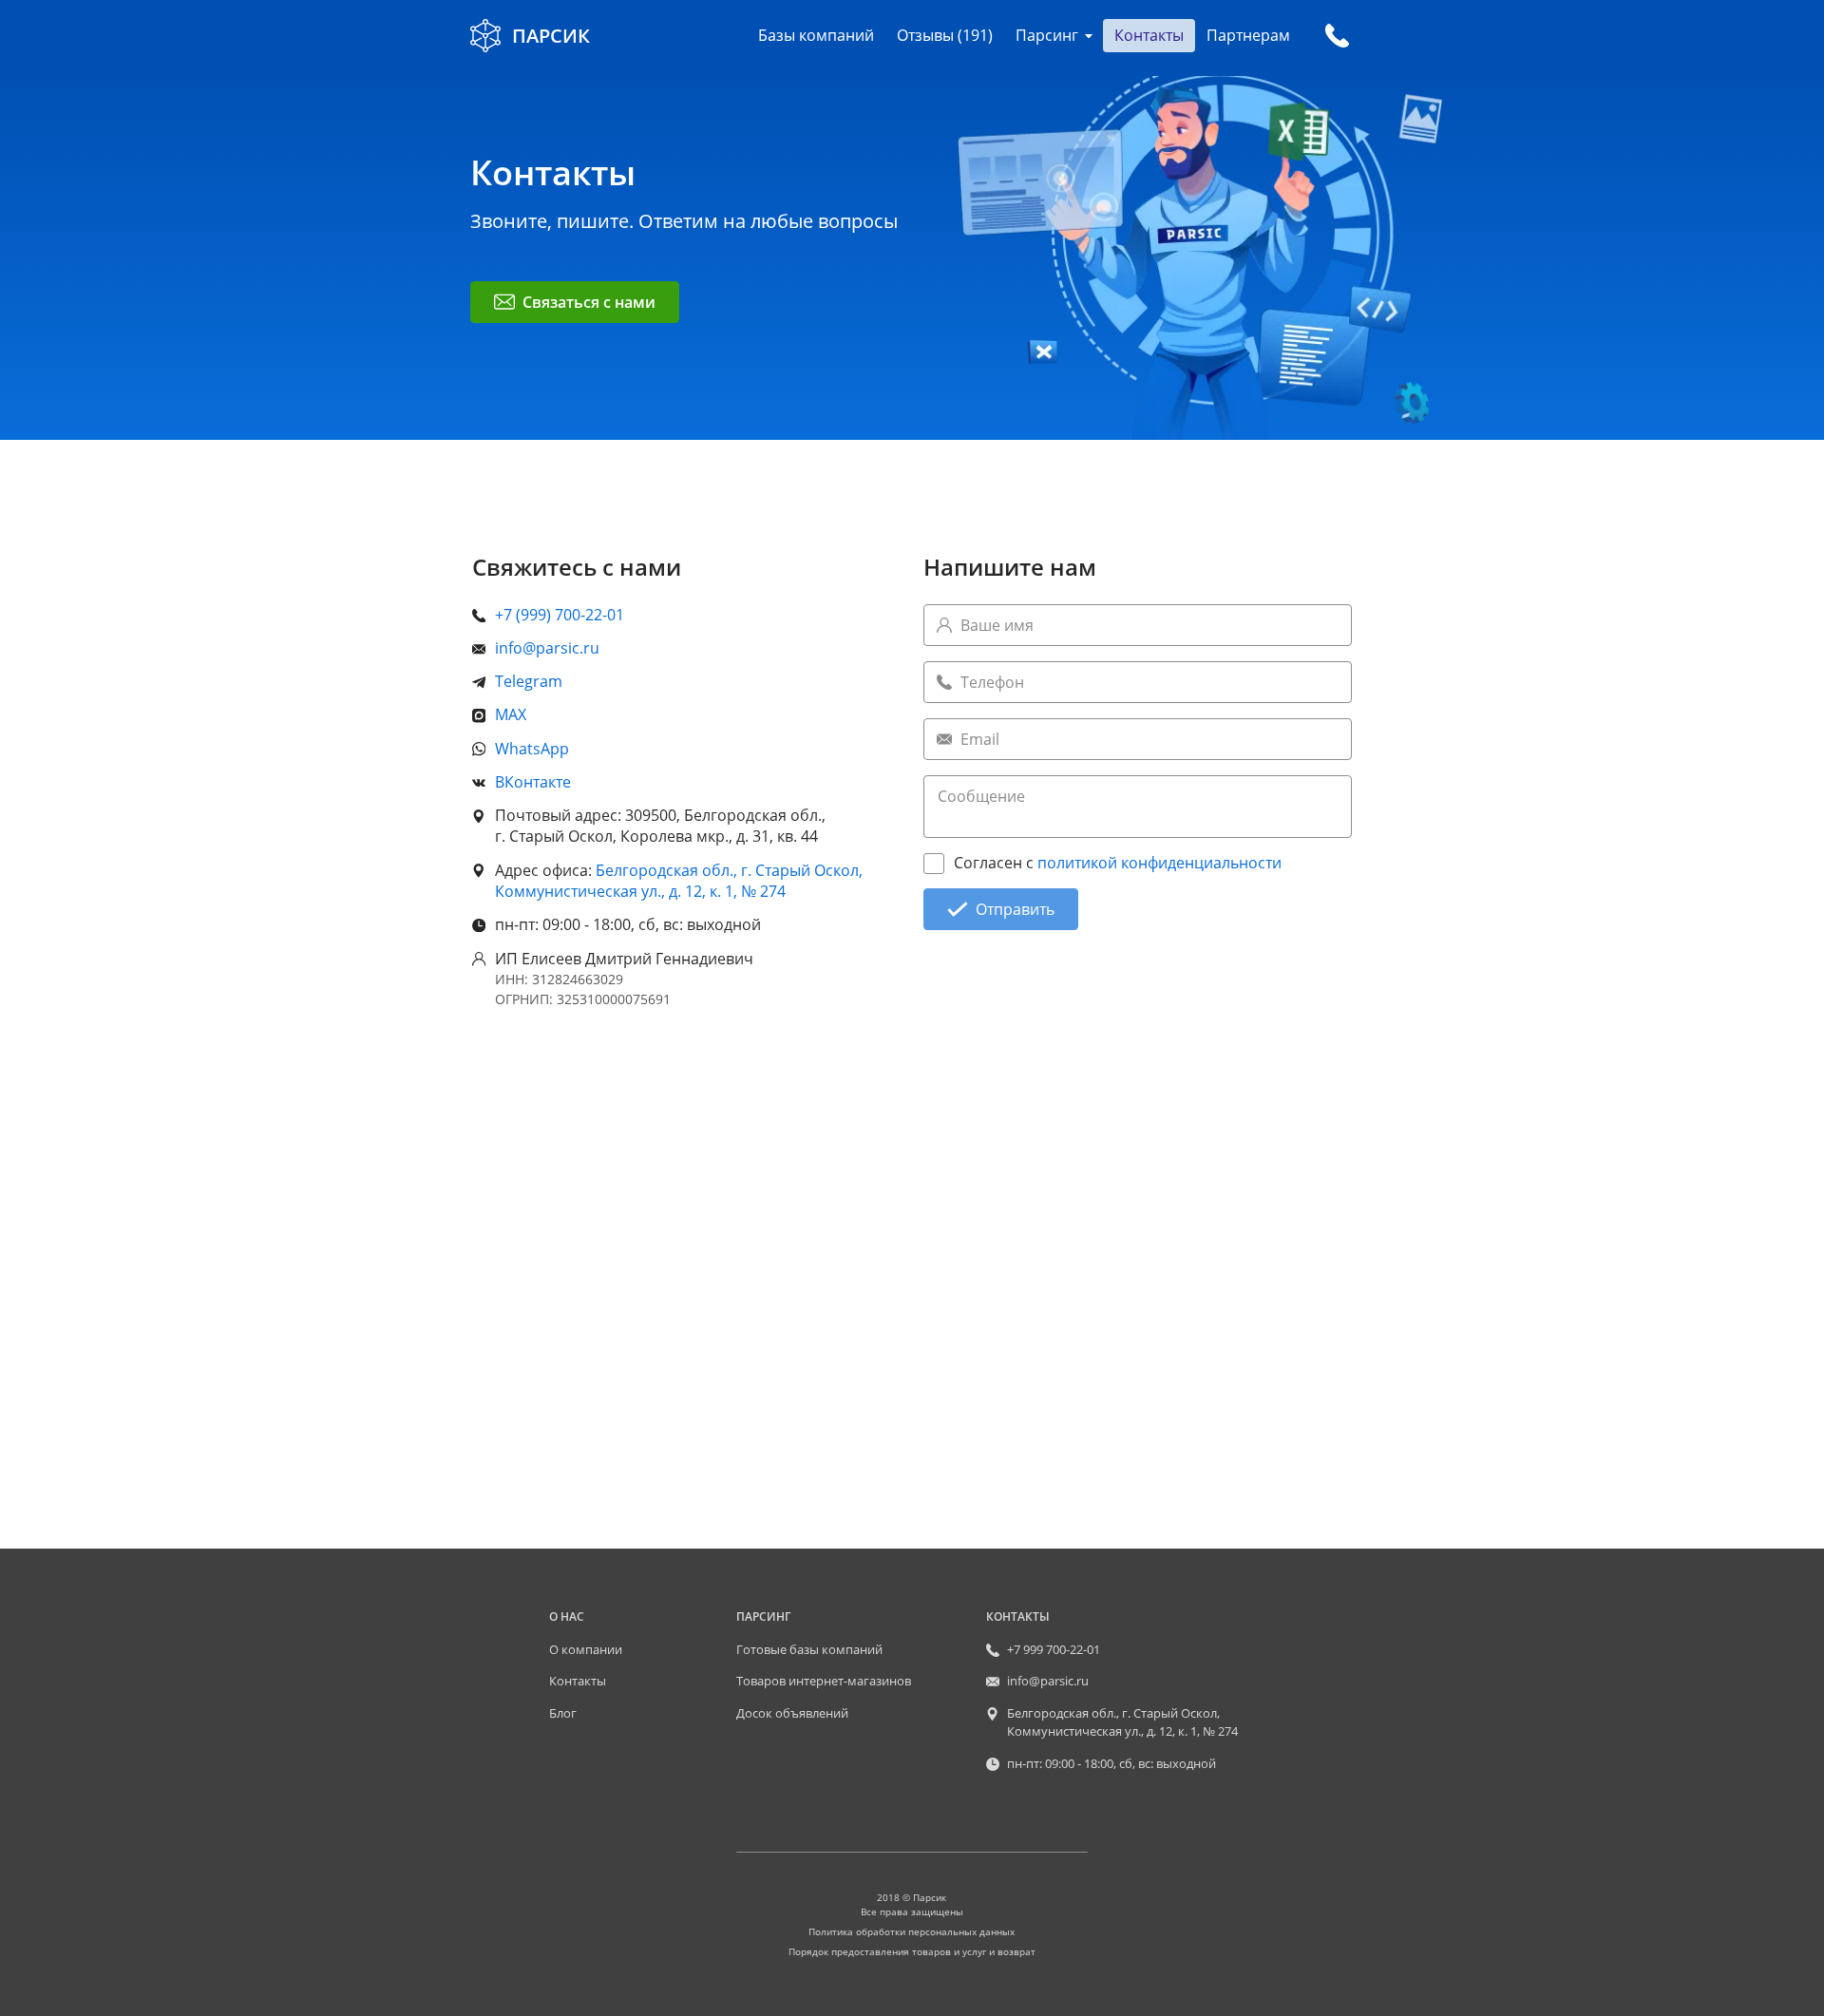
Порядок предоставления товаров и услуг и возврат (912, 1951)
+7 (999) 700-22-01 (560, 615)
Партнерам (1248, 35)
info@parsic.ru (547, 648)
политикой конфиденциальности (1159, 863)
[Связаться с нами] (1337, 36)
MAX (511, 714)
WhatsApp (532, 749)
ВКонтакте (533, 782)
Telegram (529, 681)
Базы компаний (816, 35)
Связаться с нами (589, 302)
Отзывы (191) (945, 35)
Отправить (1015, 909)
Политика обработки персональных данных (912, 1931)
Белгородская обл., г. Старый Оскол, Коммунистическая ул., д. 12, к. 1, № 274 (679, 881)
